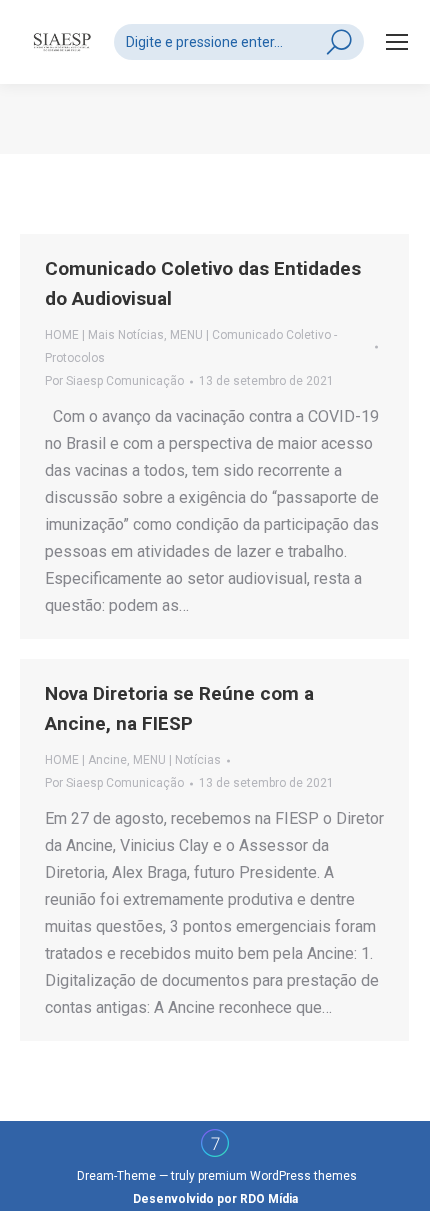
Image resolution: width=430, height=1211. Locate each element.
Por (114, 381)
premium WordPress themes (277, 1176)
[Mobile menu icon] (397, 42)
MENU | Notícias (177, 760)
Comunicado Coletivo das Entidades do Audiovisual (203, 283)
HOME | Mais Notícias (104, 335)
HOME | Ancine (86, 760)
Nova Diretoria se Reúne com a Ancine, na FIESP (179, 708)
